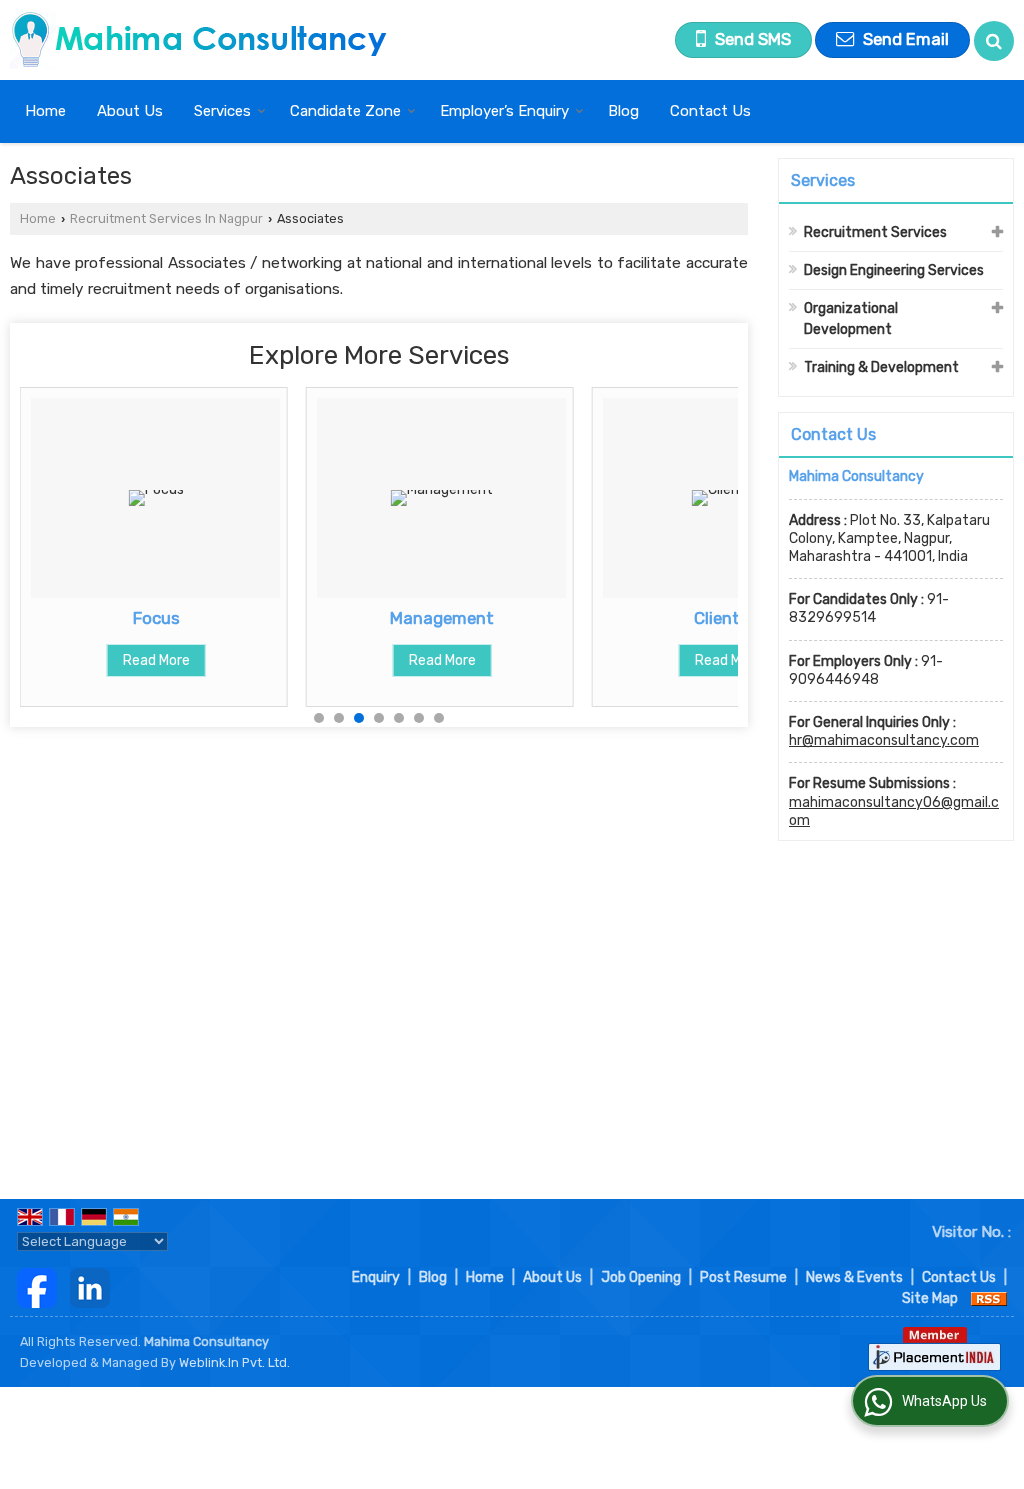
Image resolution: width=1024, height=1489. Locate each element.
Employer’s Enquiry (504, 111)
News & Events (854, 1277)
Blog (623, 111)
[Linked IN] (90, 1287)
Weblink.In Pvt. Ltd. (234, 1362)
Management (442, 618)
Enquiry (376, 1277)
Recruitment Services (875, 232)
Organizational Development (851, 319)
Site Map (930, 1298)
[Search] (994, 41)
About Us (130, 111)
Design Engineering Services (894, 270)
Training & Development (881, 367)
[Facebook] (37, 1287)
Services (222, 111)
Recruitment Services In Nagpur (166, 218)
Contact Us (710, 111)
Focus (156, 618)
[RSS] (989, 1298)
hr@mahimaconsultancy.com (884, 740)
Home (45, 111)
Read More (156, 660)
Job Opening (641, 1277)
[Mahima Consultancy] (199, 40)
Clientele (728, 618)
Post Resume (743, 1277)
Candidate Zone (345, 111)
